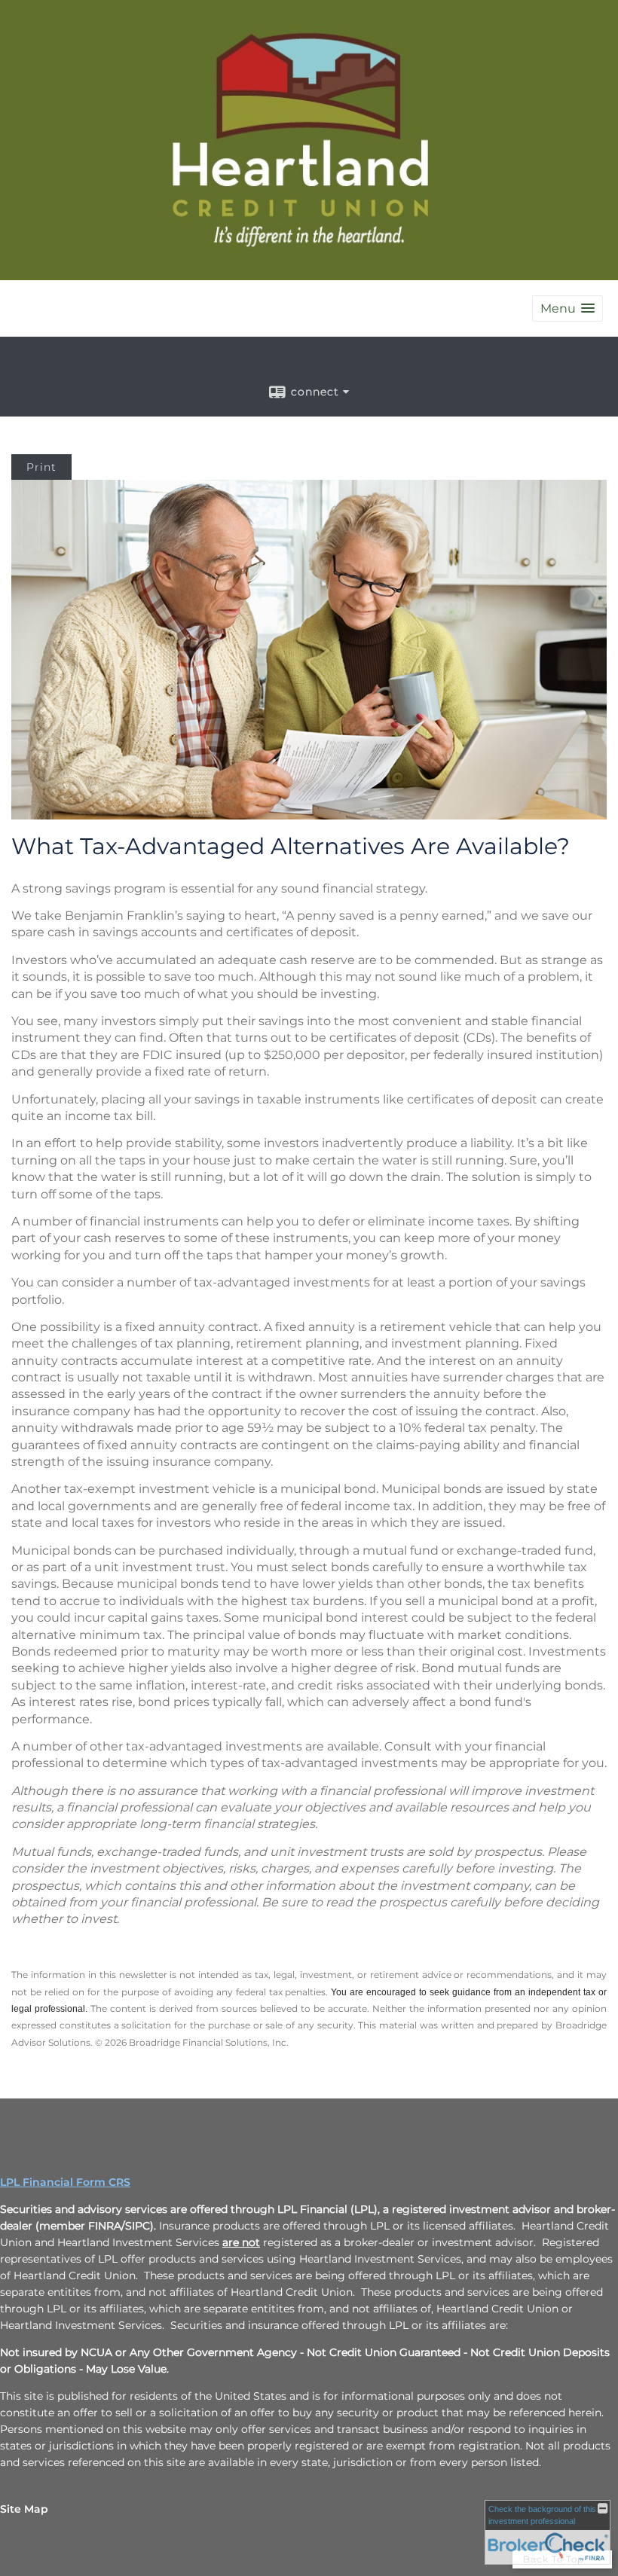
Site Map (24, 2509)
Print (41, 467)
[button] (568, 308)
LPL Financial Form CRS (65, 2182)
